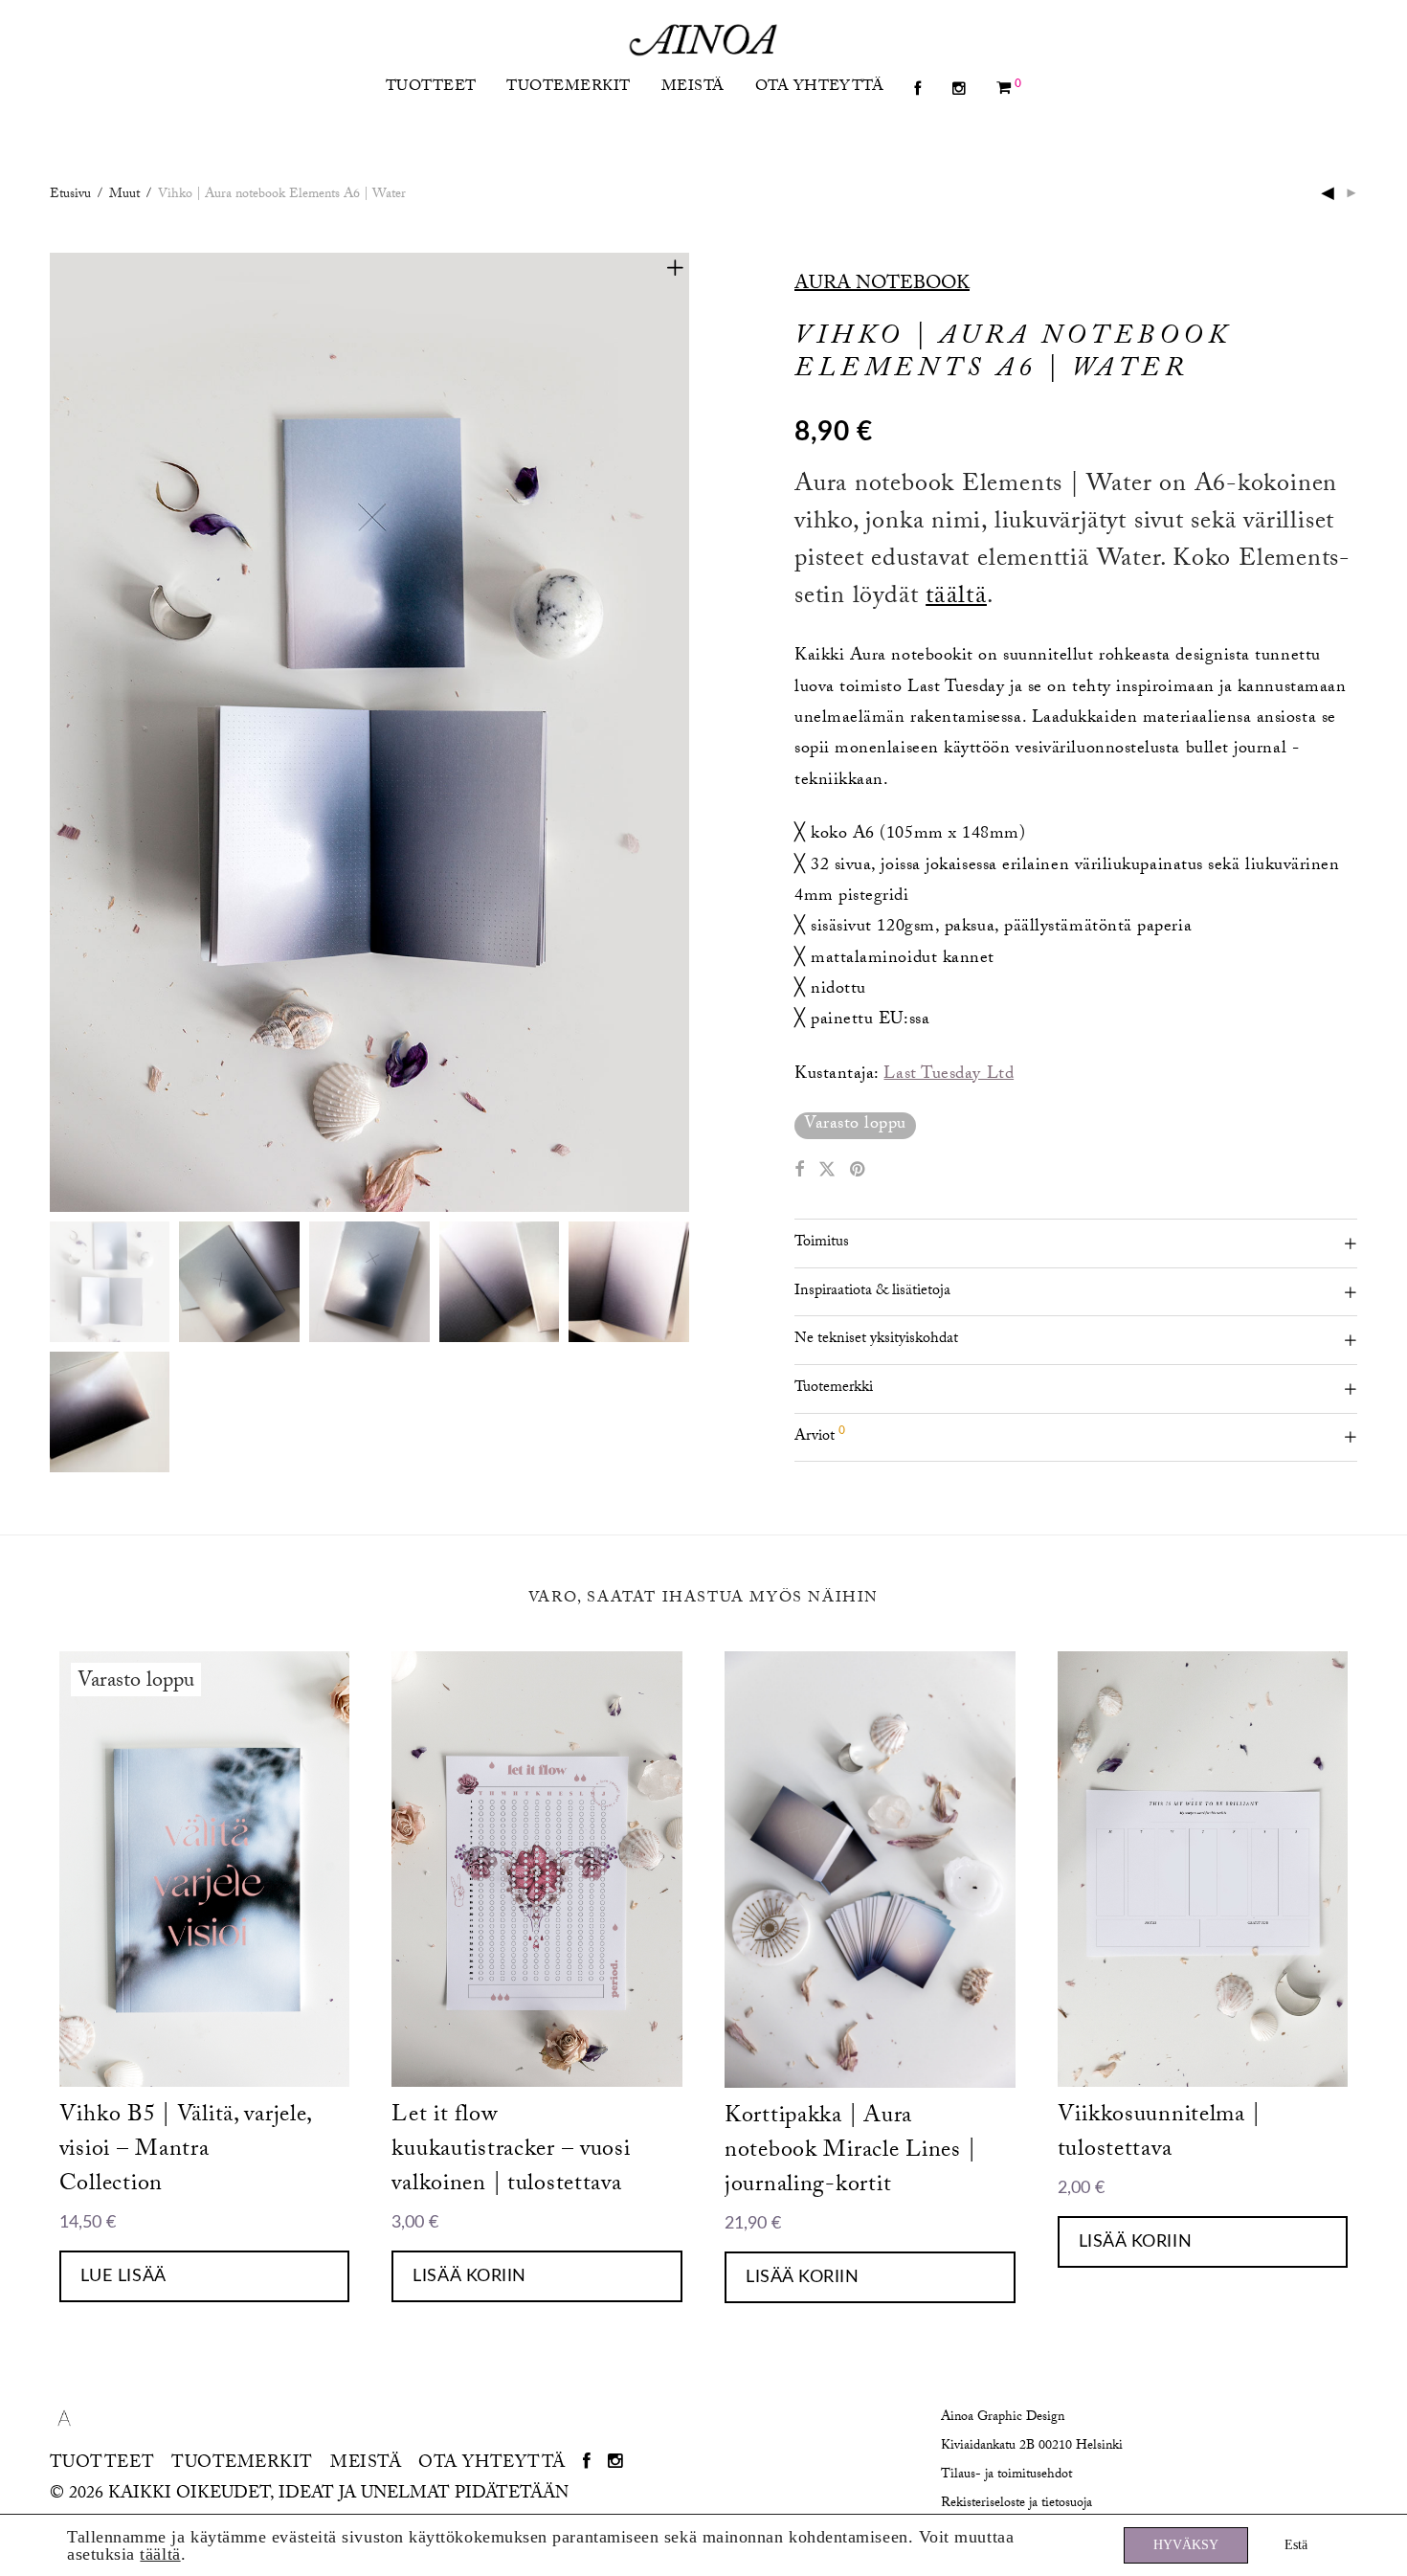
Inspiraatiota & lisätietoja (872, 1292)
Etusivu (70, 195)
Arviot (820, 1435)
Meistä (693, 88)
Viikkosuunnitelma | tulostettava (1159, 2134)
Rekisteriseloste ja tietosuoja (1016, 2504)
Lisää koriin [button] (469, 2276)
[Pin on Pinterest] (859, 1172)
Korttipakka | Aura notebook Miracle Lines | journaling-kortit (850, 2152)
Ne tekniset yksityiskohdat (876, 1340)
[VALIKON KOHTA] (917, 90)
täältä (956, 598)
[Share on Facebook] (799, 1172)
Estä (1296, 2545)
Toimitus (822, 1243)
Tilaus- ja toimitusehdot (1006, 2475)
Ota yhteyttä (820, 88)
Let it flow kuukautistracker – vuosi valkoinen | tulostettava (511, 2151)
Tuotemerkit (568, 88)
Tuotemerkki (834, 1389)
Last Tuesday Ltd (949, 1075)
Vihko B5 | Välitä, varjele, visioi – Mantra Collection (185, 2151)
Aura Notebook (882, 285)
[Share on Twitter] (827, 1172)
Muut (124, 195)
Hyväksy (1186, 2545)
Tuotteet (431, 88)
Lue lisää (123, 2276)
